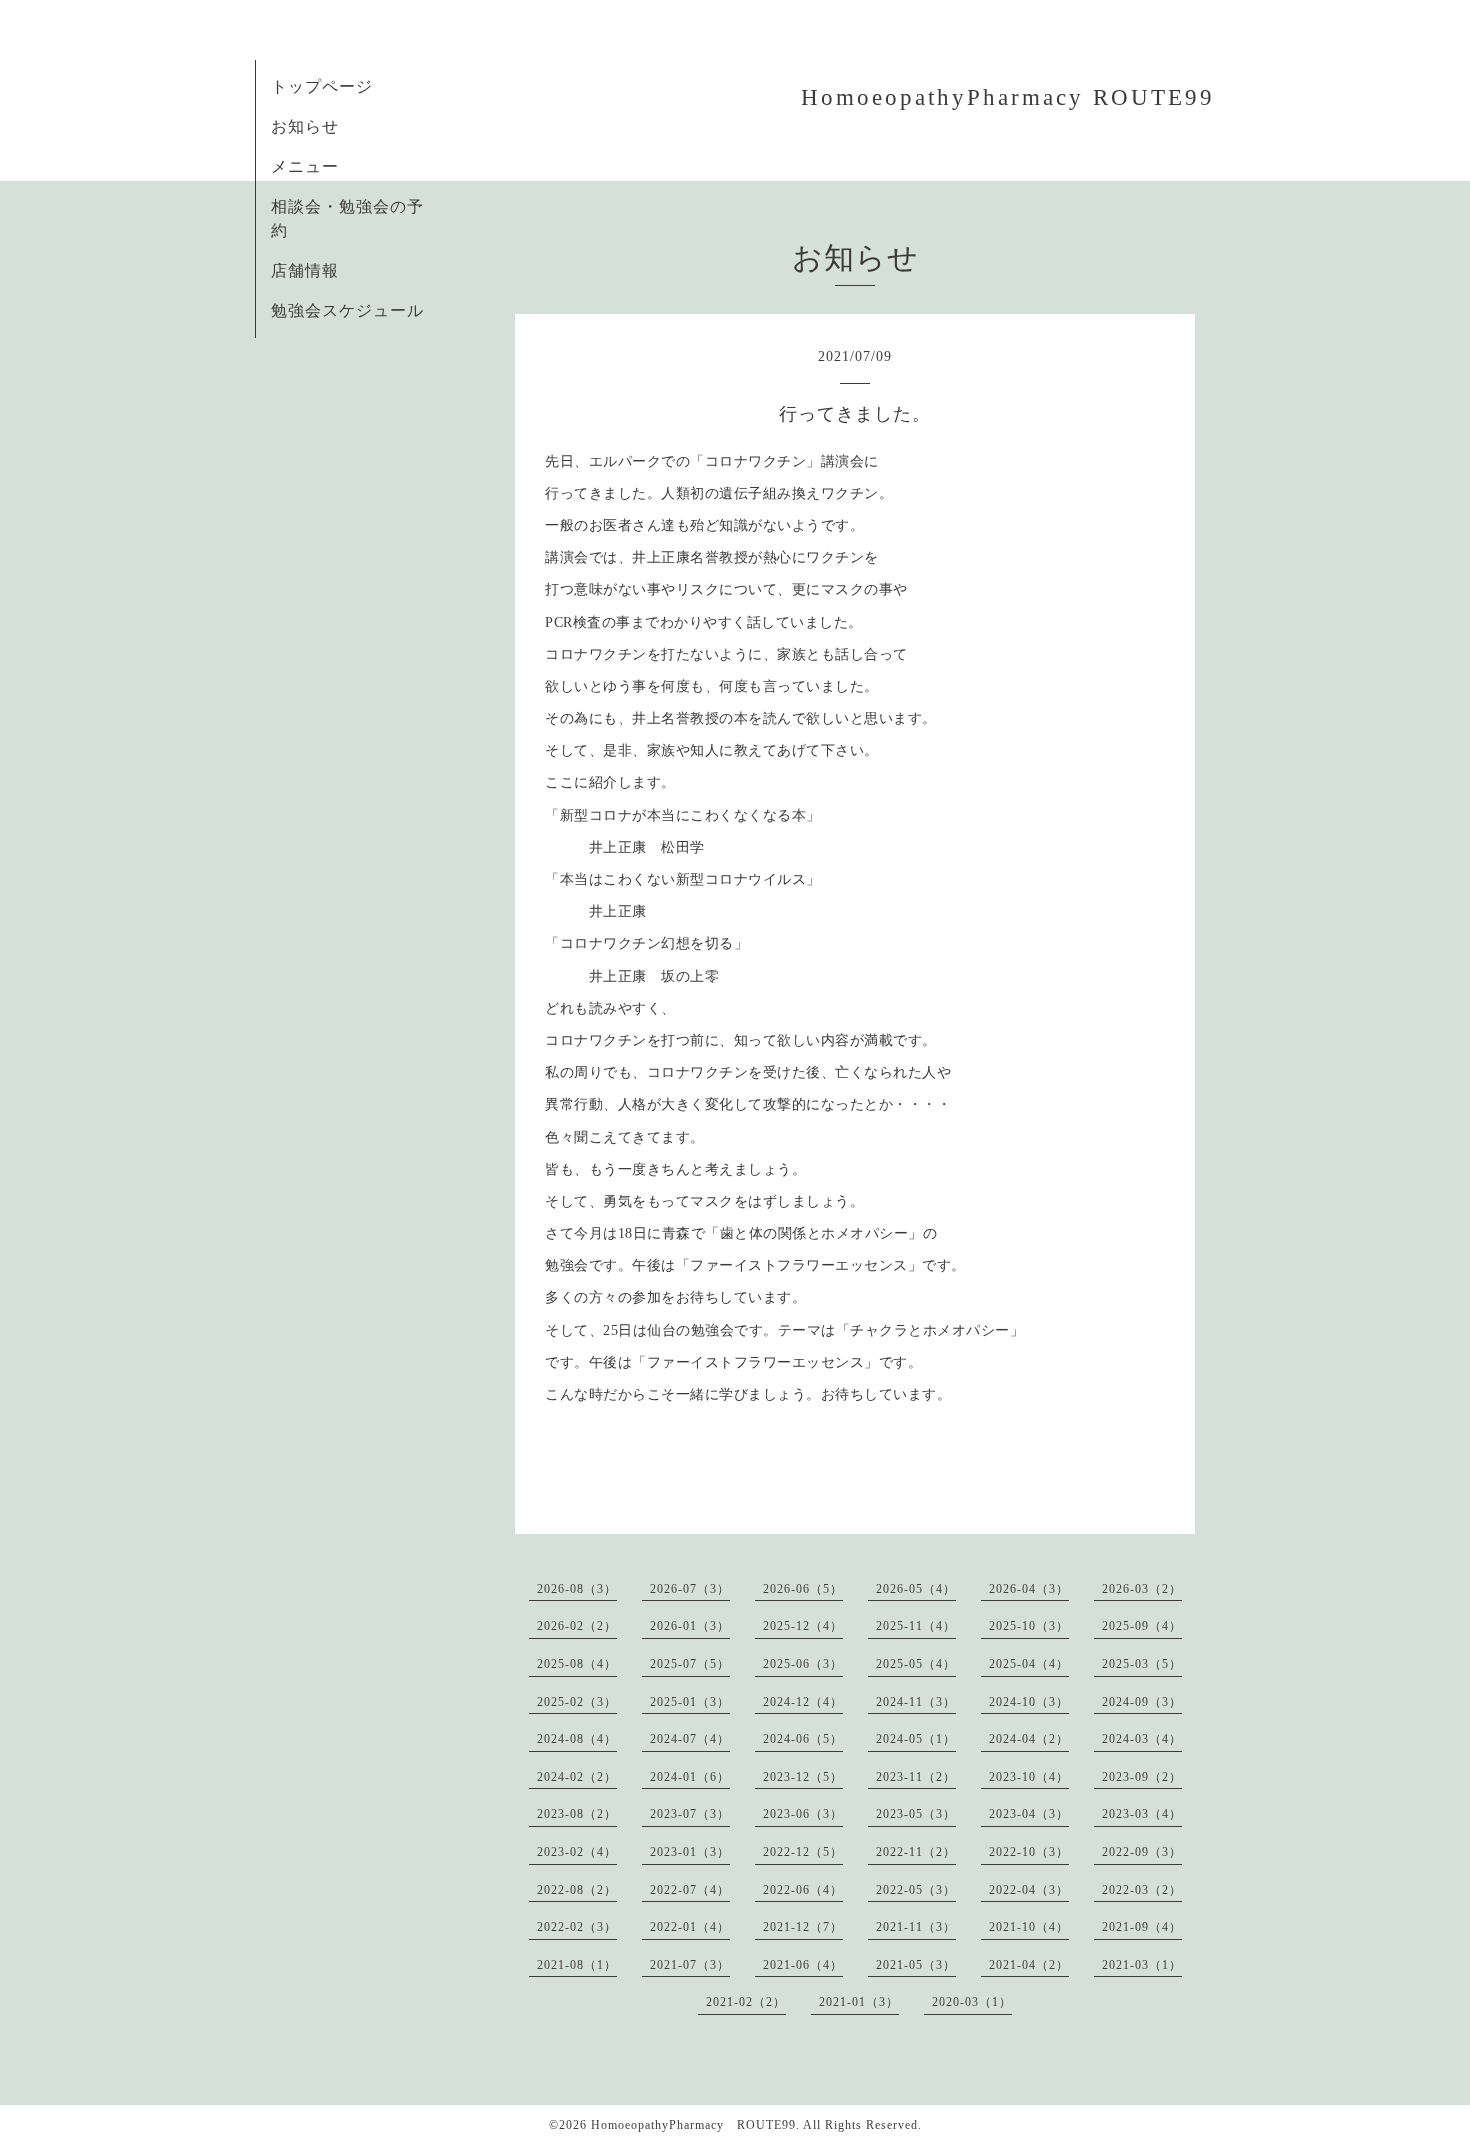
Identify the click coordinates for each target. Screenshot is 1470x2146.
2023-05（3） (916, 1814)
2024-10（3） (1029, 1702)
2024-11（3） (916, 1702)
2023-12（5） (803, 1777)
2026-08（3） (577, 1589)
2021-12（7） (803, 1927)
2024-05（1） (916, 1739)
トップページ (322, 86)
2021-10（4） (1029, 1927)
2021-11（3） (916, 1927)
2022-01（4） (690, 1927)
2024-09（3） (1142, 1702)
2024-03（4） (1142, 1739)
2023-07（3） (690, 1814)
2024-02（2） (577, 1777)
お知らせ (305, 126)
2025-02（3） (577, 1702)
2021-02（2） (746, 2002)
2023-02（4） (577, 1852)
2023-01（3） (690, 1852)
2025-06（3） (803, 1664)
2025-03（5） (1142, 1664)
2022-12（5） (803, 1852)
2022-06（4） (803, 1890)
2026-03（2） (1142, 1589)
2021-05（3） (916, 1965)
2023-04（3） (1029, 1814)
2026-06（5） (803, 1589)
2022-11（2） (916, 1852)
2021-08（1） (577, 1965)
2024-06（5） (803, 1739)
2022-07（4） (690, 1890)
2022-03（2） (1142, 1890)
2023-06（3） (803, 1814)
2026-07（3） (690, 1589)
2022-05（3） (916, 1890)
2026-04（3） (1029, 1589)
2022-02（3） (577, 1927)
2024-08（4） (577, 1739)
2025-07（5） (690, 1664)
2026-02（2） (577, 1626)
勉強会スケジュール (347, 310)
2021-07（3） (690, 1965)
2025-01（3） (690, 1702)
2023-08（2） (577, 1814)
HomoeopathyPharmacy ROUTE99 (1008, 97)
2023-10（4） (1029, 1777)
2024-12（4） (803, 1702)
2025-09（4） (1142, 1626)
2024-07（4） (690, 1739)
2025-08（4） (577, 1664)
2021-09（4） (1142, 1927)
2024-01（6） (690, 1777)
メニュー (305, 166)
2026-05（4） (916, 1589)
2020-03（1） (972, 2002)
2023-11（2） (916, 1777)
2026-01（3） (690, 1626)
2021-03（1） (1142, 1965)
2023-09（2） (1142, 1777)
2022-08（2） (577, 1890)
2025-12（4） (803, 1626)
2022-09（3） (1142, 1852)
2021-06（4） (803, 1965)
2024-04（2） (1029, 1739)
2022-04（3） (1029, 1890)
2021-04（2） (1029, 1965)
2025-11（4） (916, 1626)
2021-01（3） (859, 2002)
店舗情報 (305, 270)
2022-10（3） (1029, 1852)
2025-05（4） (916, 1664)
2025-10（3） (1029, 1626)
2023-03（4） (1142, 1814)
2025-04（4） (1029, 1664)
